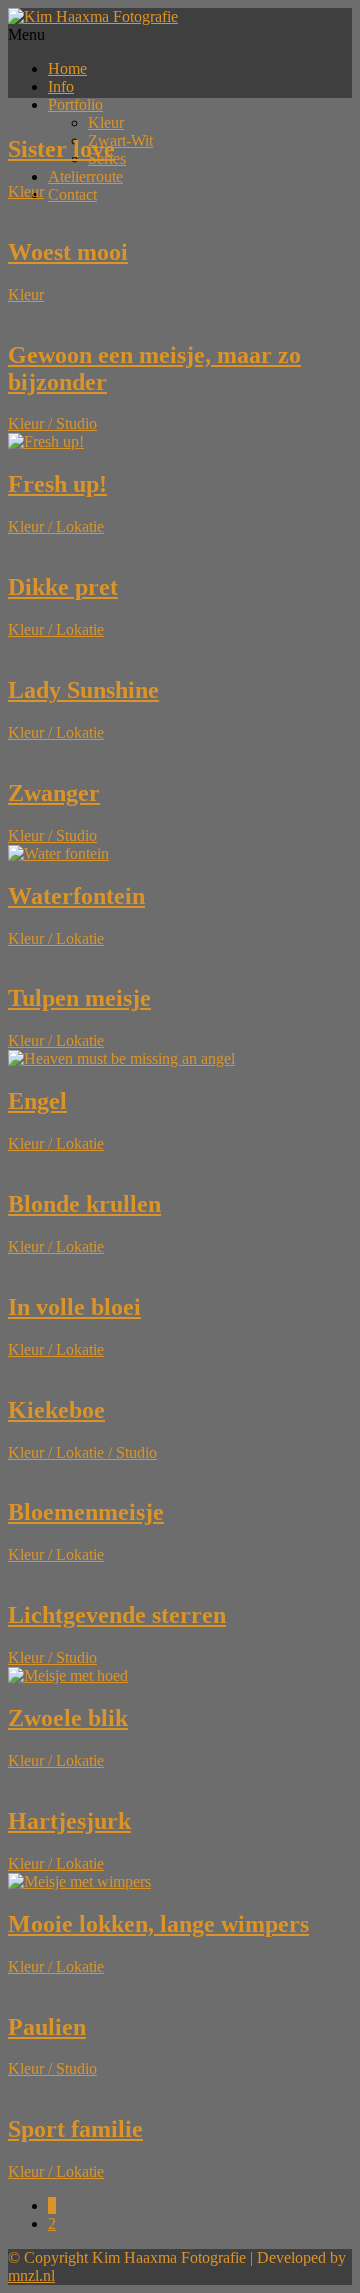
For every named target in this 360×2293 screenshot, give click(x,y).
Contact (72, 194)
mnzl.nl (31, 2275)
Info (61, 86)
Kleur (106, 122)
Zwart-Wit (120, 140)
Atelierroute (85, 176)
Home (67, 68)
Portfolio (75, 104)
